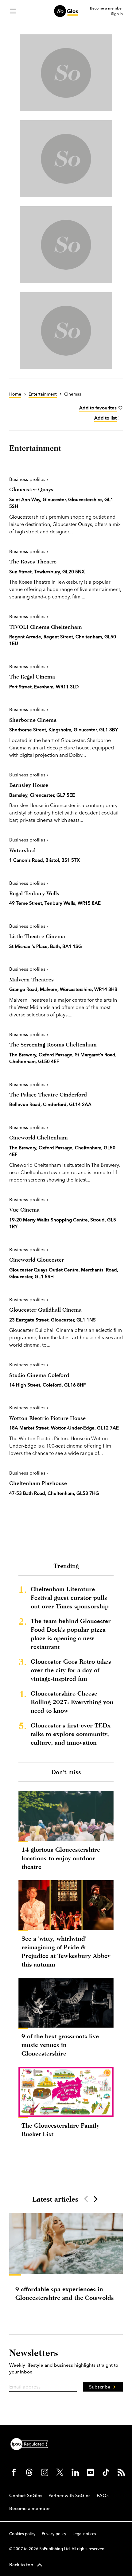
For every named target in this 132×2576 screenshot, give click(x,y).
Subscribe (100, 2387)
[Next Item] (95, 2199)
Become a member (106, 8)
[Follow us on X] (60, 2472)
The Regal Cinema (32, 677)
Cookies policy (22, 2534)
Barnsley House (29, 785)
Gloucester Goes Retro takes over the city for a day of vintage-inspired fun (71, 1670)
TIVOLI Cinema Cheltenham (46, 627)
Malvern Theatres (31, 979)
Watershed (22, 850)
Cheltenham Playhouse (38, 1483)
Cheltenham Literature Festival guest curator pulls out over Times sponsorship (70, 1597)
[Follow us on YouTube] (91, 2472)
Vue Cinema (24, 1210)
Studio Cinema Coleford (39, 1375)
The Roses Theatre (33, 561)
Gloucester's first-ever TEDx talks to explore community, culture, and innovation (71, 1734)
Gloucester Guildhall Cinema (45, 1310)
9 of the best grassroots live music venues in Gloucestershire (60, 2045)
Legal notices (84, 2534)
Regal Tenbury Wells (34, 893)
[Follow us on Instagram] (45, 2472)
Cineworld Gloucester (37, 1260)
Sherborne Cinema (33, 720)
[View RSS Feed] (121, 2472)
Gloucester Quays (31, 489)
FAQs (103, 2495)
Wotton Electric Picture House (47, 1418)
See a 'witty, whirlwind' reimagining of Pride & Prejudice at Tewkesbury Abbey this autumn (66, 1951)
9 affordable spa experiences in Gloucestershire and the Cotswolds (65, 2293)
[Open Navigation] (13, 11)
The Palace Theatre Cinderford (48, 1095)
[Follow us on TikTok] (106, 2472)
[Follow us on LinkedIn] (75, 2472)
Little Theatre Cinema (37, 936)
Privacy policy (54, 2534)
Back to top (21, 2564)
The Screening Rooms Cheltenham (53, 1044)
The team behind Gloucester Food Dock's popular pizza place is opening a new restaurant (71, 1634)
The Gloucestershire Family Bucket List (60, 2130)
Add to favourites (98, 408)
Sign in (117, 14)
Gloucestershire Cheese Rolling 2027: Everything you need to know (72, 1702)
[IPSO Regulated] (32, 2443)
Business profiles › (29, 479)
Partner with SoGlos (70, 2495)
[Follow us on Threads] (29, 2472)
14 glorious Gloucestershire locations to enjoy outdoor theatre (61, 1858)
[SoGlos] (66, 11)
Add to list (105, 418)
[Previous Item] (86, 2199)
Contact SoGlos (26, 2495)
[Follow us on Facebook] (14, 2472)
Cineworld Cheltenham (39, 1137)
